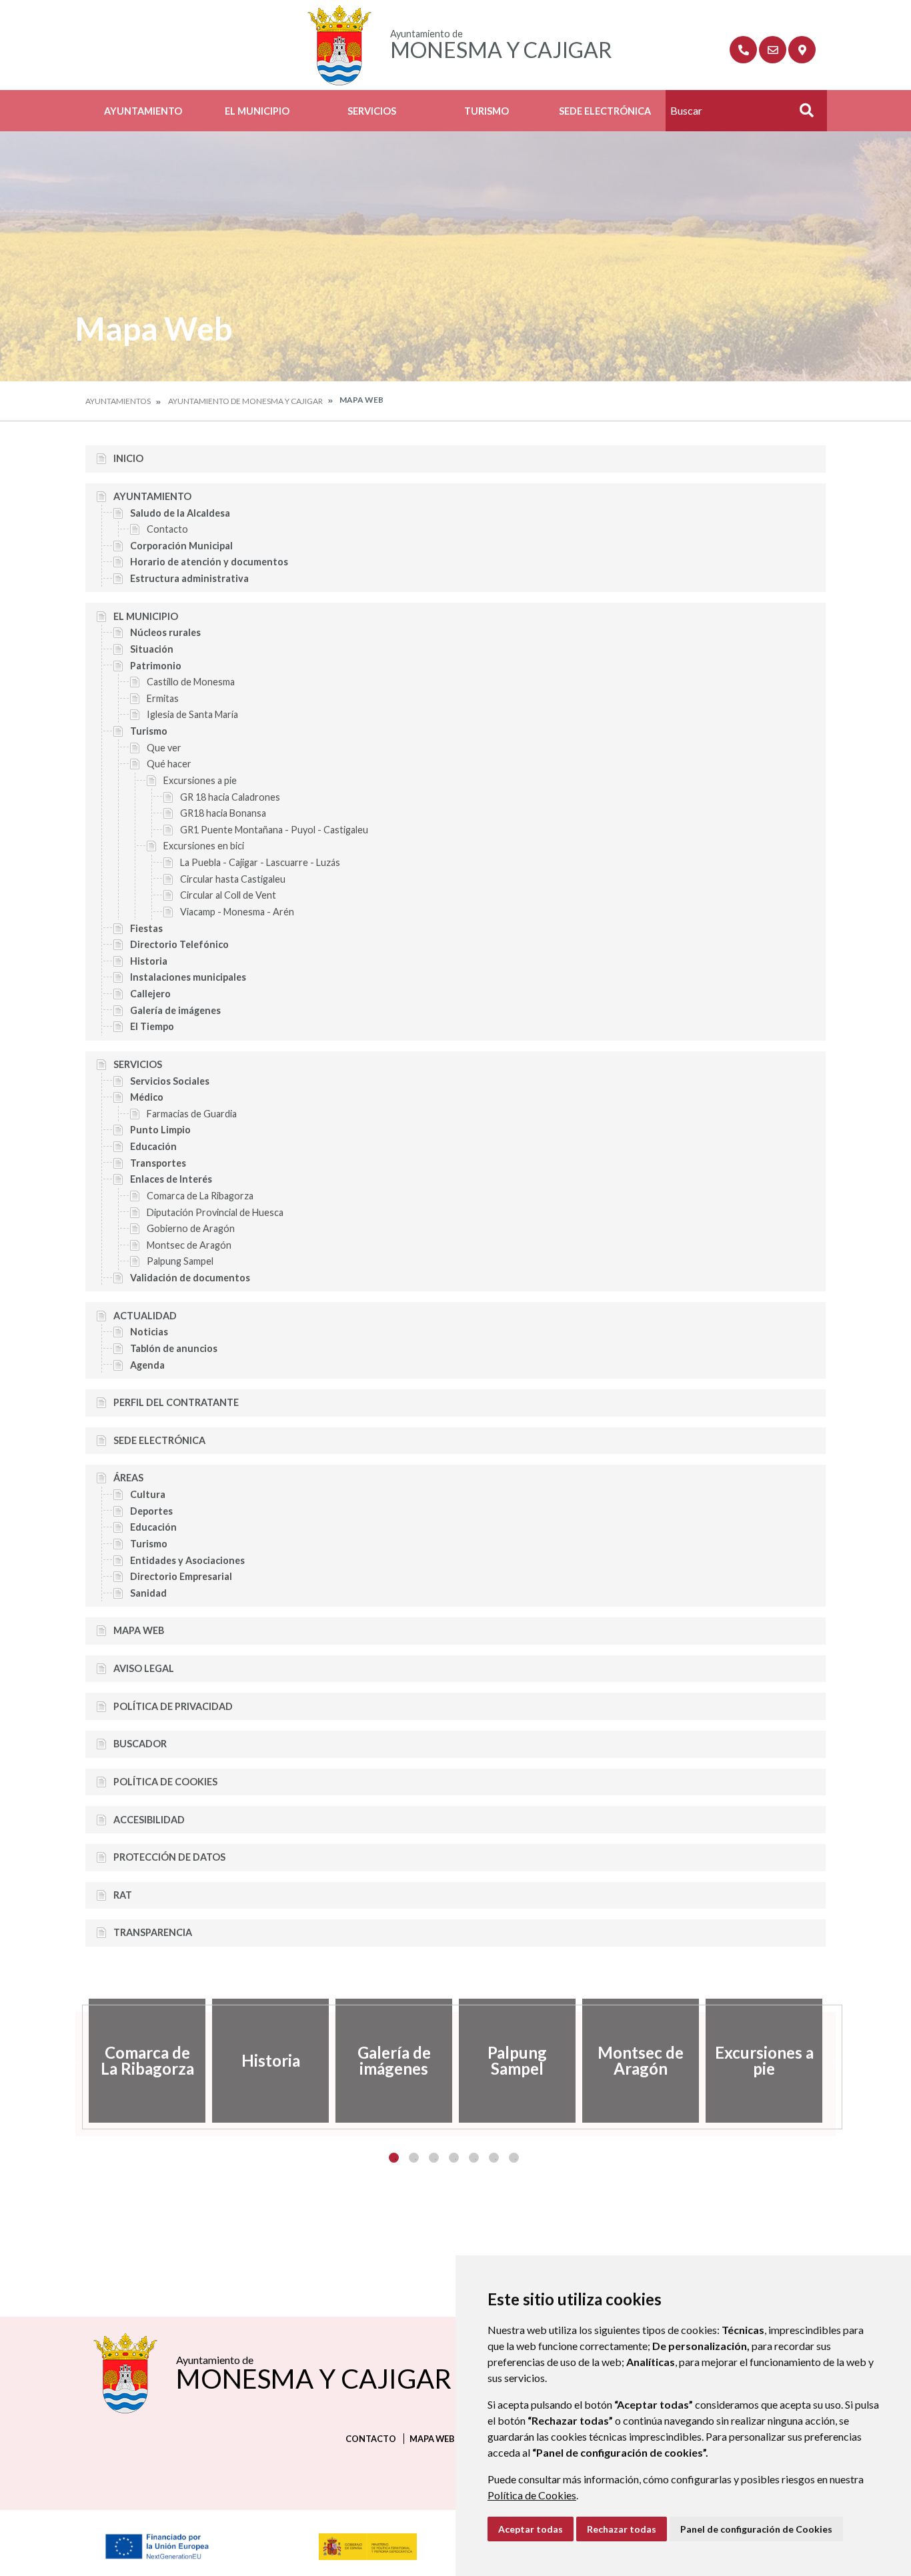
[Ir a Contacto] (773, 50)
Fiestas (146, 928)
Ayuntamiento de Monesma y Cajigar (245, 401)
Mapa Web (139, 1630)
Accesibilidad (149, 1820)
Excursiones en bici (204, 846)
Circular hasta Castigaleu (233, 879)
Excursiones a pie (200, 780)
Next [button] (836, 2061)
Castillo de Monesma (191, 682)
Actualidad (145, 1316)
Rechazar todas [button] (622, 2529)
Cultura (148, 1494)
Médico (147, 1097)
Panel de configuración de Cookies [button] (756, 2529)
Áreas (128, 1478)
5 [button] (474, 2158)
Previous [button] (75, 2061)
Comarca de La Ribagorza (200, 1196)
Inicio (128, 458)
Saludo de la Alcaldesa (180, 513)
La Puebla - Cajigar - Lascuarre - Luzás (260, 862)
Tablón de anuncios (174, 1348)
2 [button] (414, 2158)
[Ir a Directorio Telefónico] (743, 50)
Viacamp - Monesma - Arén (237, 912)
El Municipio (257, 111)
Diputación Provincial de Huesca (215, 1212)
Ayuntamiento (143, 111)
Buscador (140, 1744)
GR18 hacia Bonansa (223, 813)
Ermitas (163, 698)
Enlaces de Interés (171, 1179)
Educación (153, 1146)
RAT (123, 1895)
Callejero (150, 994)
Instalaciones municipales (188, 977)
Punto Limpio (160, 1130)
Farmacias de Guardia (192, 1114)
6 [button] (494, 2158)
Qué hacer (169, 764)
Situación (152, 649)
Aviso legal (144, 1668)
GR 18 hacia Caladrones (230, 797)
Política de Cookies (532, 2495)
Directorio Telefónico (179, 944)
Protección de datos (169, 1857)
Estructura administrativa (189, 578)
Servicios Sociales (170, 1081)
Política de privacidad (173, 1706)
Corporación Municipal (181, 546)
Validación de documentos (190, 1278)
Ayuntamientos (118, 401)
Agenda (147, 1365)
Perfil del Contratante (176, 1402)
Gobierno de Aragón (191, 1228)
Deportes (151, 1511)
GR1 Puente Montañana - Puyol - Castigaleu (274, 830)
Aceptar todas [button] (531, 2529)
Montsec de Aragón (189, 1245)
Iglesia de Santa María (192, 714)
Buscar (802, 114)
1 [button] (394, 2158)
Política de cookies (165, 1782)
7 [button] (514, 2158)
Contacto (167, 529)
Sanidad (148, 1593)
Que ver (164, 748)
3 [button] (434, 2158)
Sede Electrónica (605, 111)
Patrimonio (156, 666)
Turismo (487, 111)
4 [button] (454, 2158)
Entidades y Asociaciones (187, 1560)
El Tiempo (152, 1026)
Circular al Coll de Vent (228, 895)
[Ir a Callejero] (802, 50)
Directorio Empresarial (181, 1576)
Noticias (149, 1332)
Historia (149, 961)
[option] (147, 2061)
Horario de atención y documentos (209, 562)
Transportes (158, 1163)
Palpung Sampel (180, 1261)
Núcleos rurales (165, 632)
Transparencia (153, 1932)
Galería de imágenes (175, 1010)
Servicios (372, 111)
